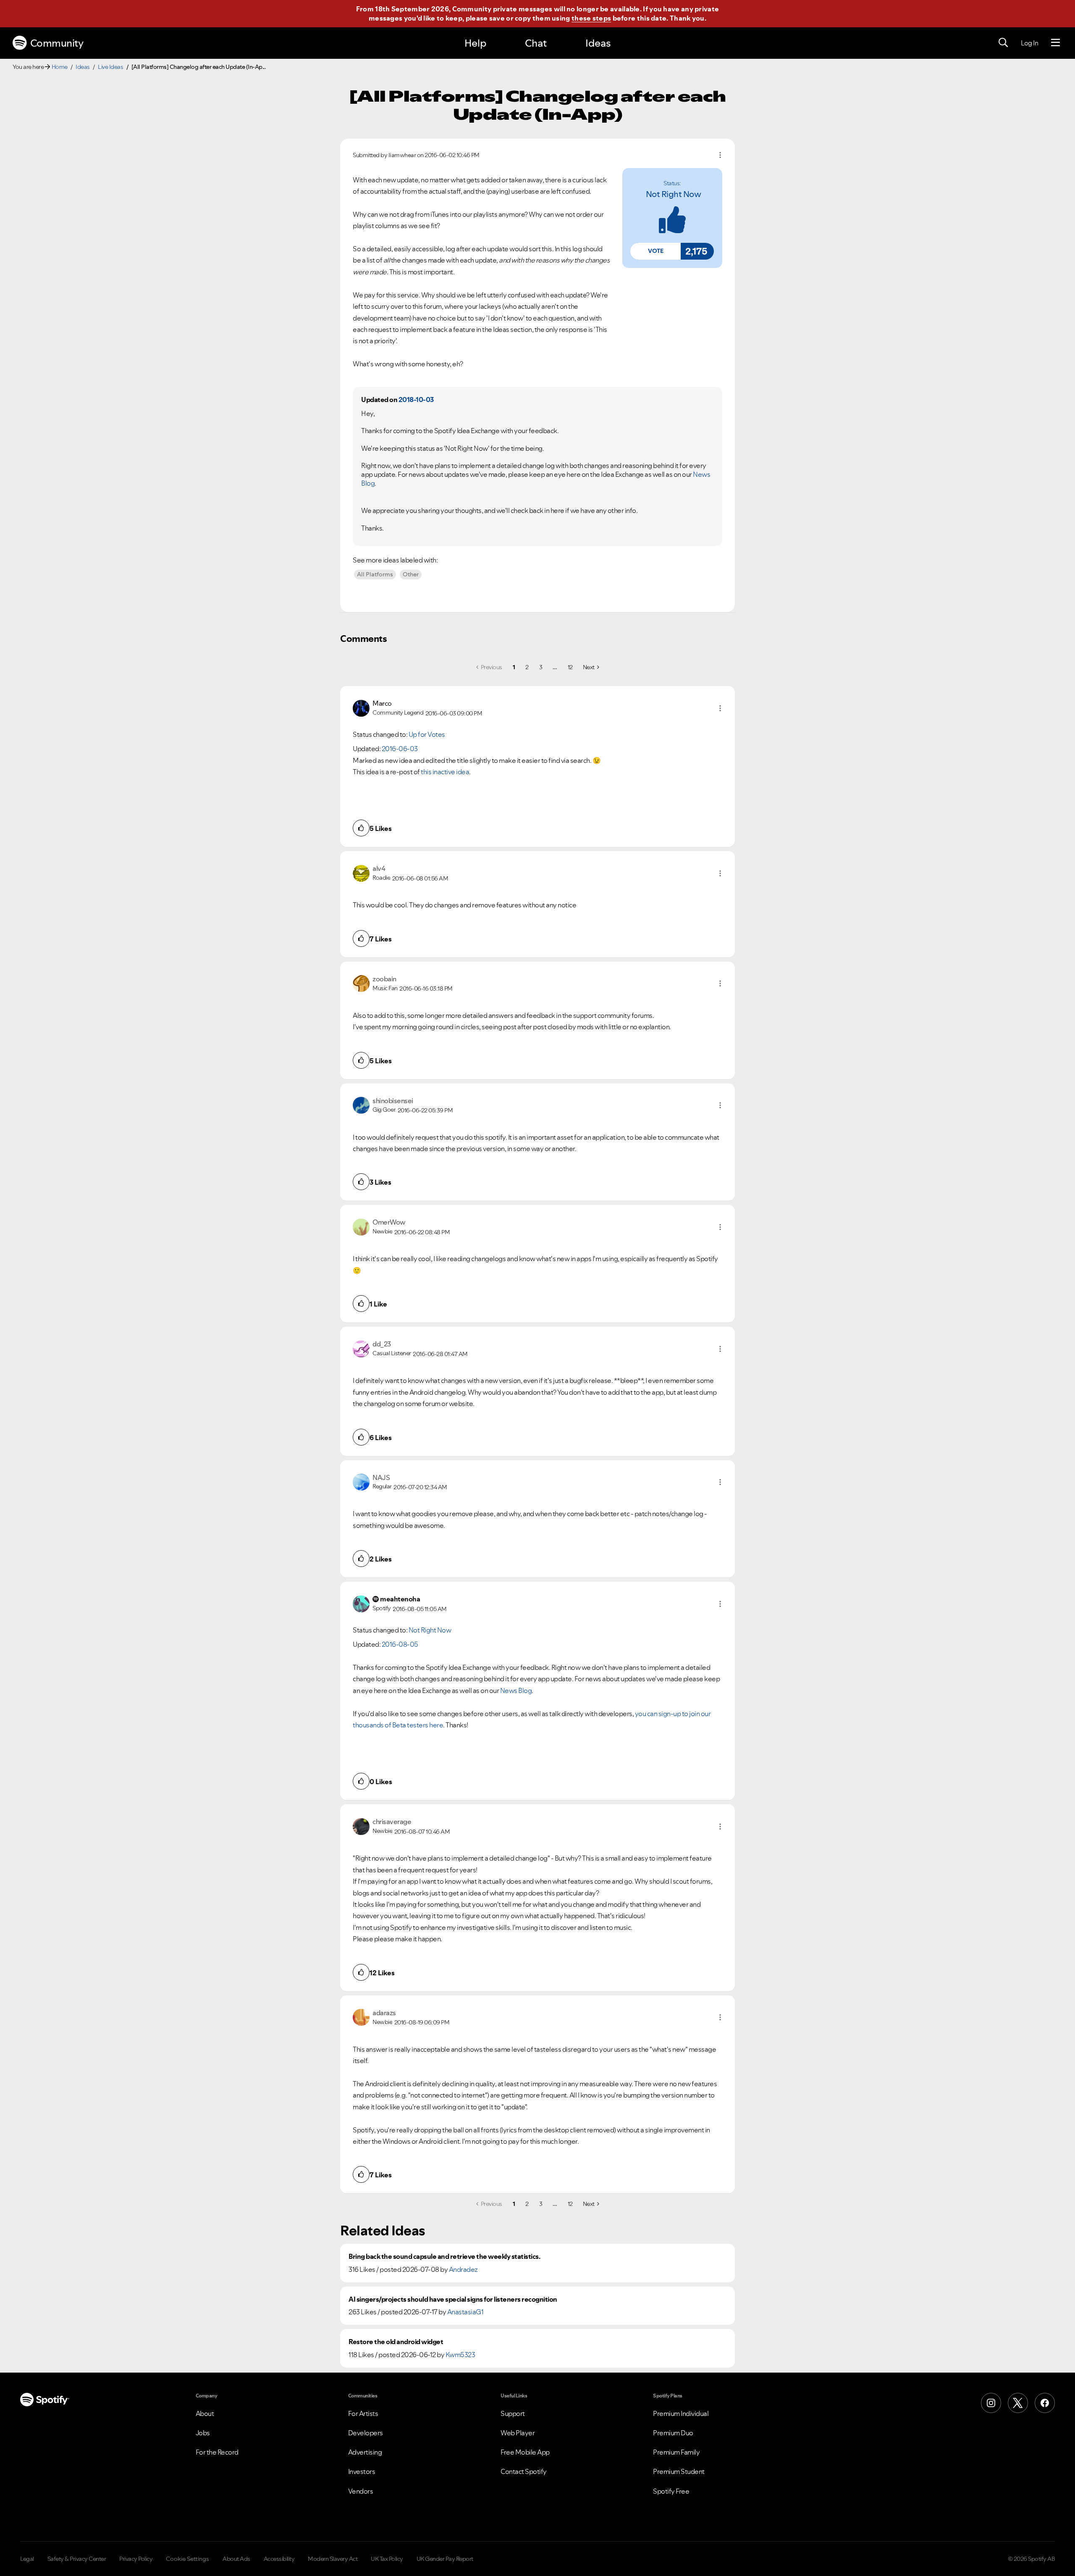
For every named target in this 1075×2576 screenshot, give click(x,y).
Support (513, 2413)
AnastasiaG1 (465, 2312)
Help (475, 43)
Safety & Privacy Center (77, 2559)
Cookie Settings (187, 2559)
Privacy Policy (136, 2559)
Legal (27, 2559)
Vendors (361, 2491)
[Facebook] (1045, 2403)
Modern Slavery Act (333, 2559)
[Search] (1003, 43)
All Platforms (375, 574)
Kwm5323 (460, 2355)
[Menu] (1055, 43)
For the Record (217, 2452)
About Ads (236, 2559)
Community (57, 43)
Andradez (463, 2269)
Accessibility (279, 2559)
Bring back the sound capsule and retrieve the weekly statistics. (444, 2257)
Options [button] (720, 155)
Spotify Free (671, 2491)
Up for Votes (427, 734)
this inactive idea (445, 772)
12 (570, 667)
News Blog (516, 1690)
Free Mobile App (525, 2452)
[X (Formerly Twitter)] (1018, 2403)
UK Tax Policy (387, 2559)
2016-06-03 (400, 749)
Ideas (598, 43)
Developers (366, 2433)
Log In (1029, 43)
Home (60, 67)
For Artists (363, 2413)
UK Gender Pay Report (445, 2559)
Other (411, 574)
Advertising (365, 2452)
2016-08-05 (400, 1644)
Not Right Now (674, 194)
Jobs (203, 2433)
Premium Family (676, 2452)
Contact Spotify (524, 2471)
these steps (591, 18)
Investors (362, 2471)
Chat (536, 43)
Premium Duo (673, 2433)
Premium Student (679, 2471)
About (205, 2413)
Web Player (518, 2433)
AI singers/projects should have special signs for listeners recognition (453, 2299)
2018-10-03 (416, 400)
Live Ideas (110, 67)
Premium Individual (681, 2413)
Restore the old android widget (396, 2342)
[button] (655, 251)
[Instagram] (991, 2403)
